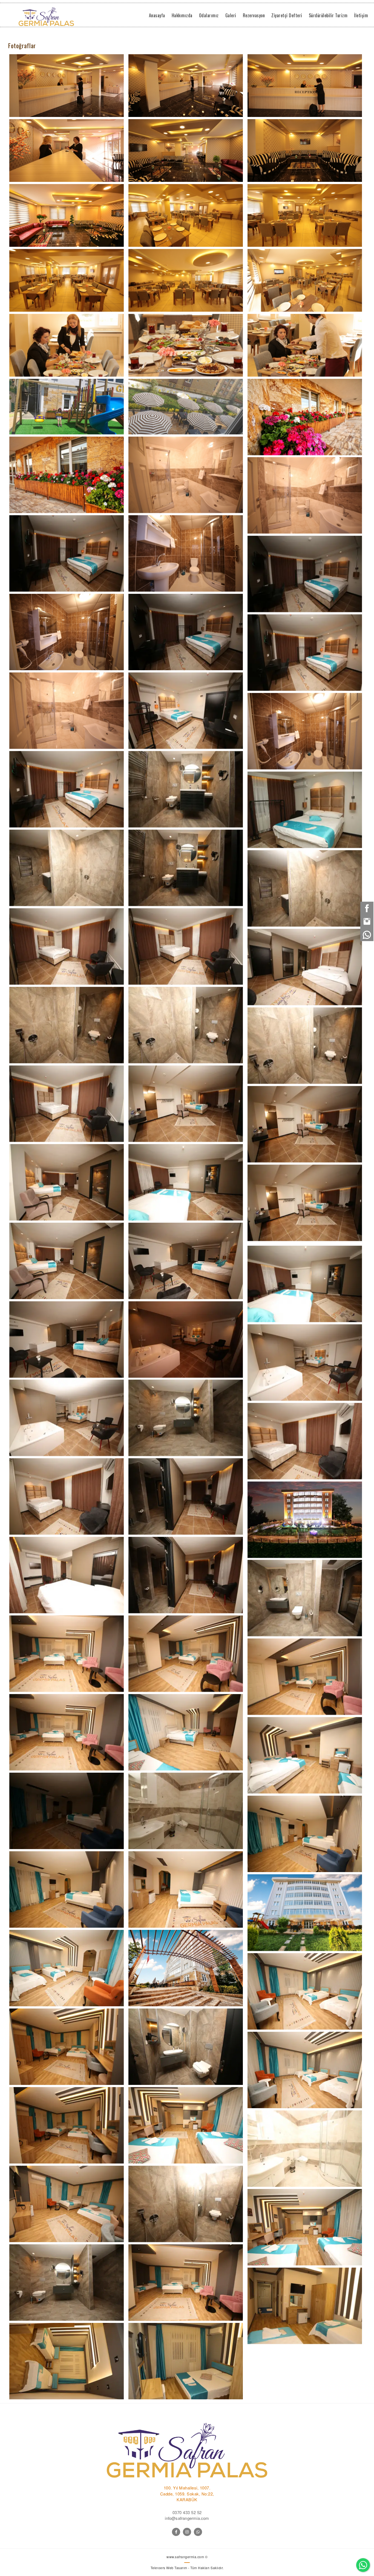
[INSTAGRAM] (187, 2532)
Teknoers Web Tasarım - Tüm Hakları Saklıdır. (187, 2568)
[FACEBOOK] (176, 2532)
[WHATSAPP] (198, 2532)
